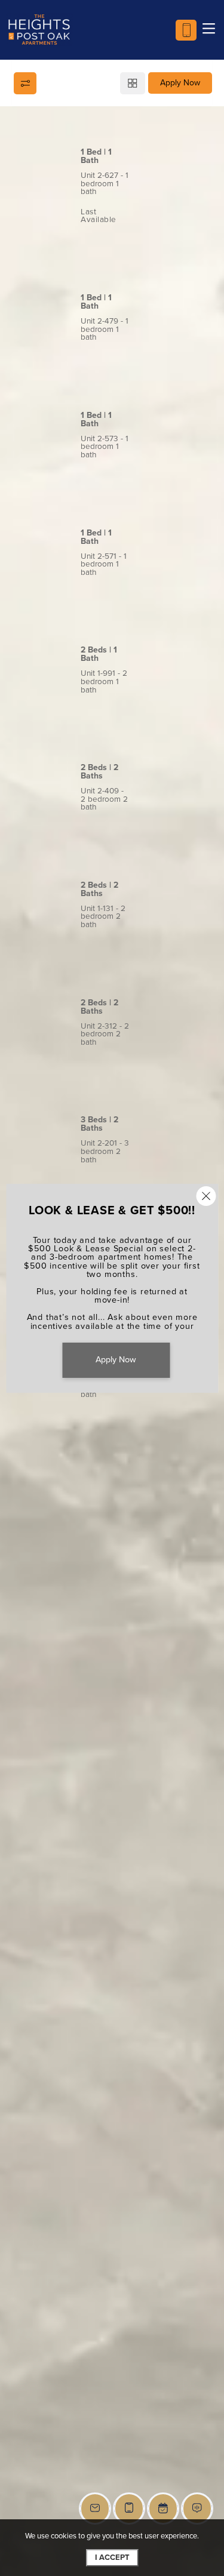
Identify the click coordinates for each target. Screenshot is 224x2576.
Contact (165, 244)
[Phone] (186, 30)
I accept (112, 2557)
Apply (106, 244)
